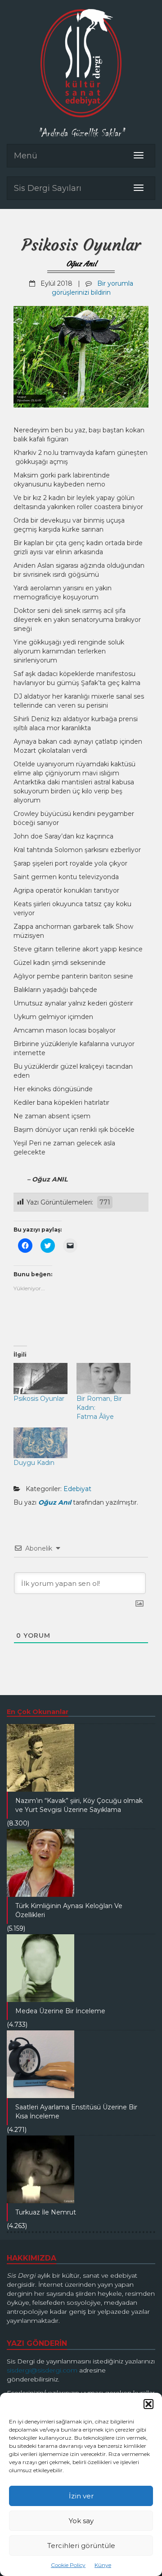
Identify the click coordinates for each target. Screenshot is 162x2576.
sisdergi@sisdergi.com (42, 2370)
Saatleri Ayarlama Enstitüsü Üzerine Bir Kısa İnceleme (76, 2112)
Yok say (81, 2521)
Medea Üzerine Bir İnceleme (60, 2011)
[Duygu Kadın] (40, 1443)
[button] (148, 2404)
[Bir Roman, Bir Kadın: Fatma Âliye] (103, 1378)
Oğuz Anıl (81, 264)
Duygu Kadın (34, 1463)
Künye (103, 2565)
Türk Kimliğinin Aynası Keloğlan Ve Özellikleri (69, 1910)
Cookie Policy (68, 2565)
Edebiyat (77, 1489)
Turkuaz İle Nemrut (46, 2212)
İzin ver (81, 2496)
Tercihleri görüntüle (81, 2546)
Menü (26, 156)
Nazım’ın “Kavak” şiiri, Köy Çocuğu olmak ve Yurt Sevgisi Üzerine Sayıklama (79, 1805)
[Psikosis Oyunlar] (40, 1378)
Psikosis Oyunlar (39, 1399)
